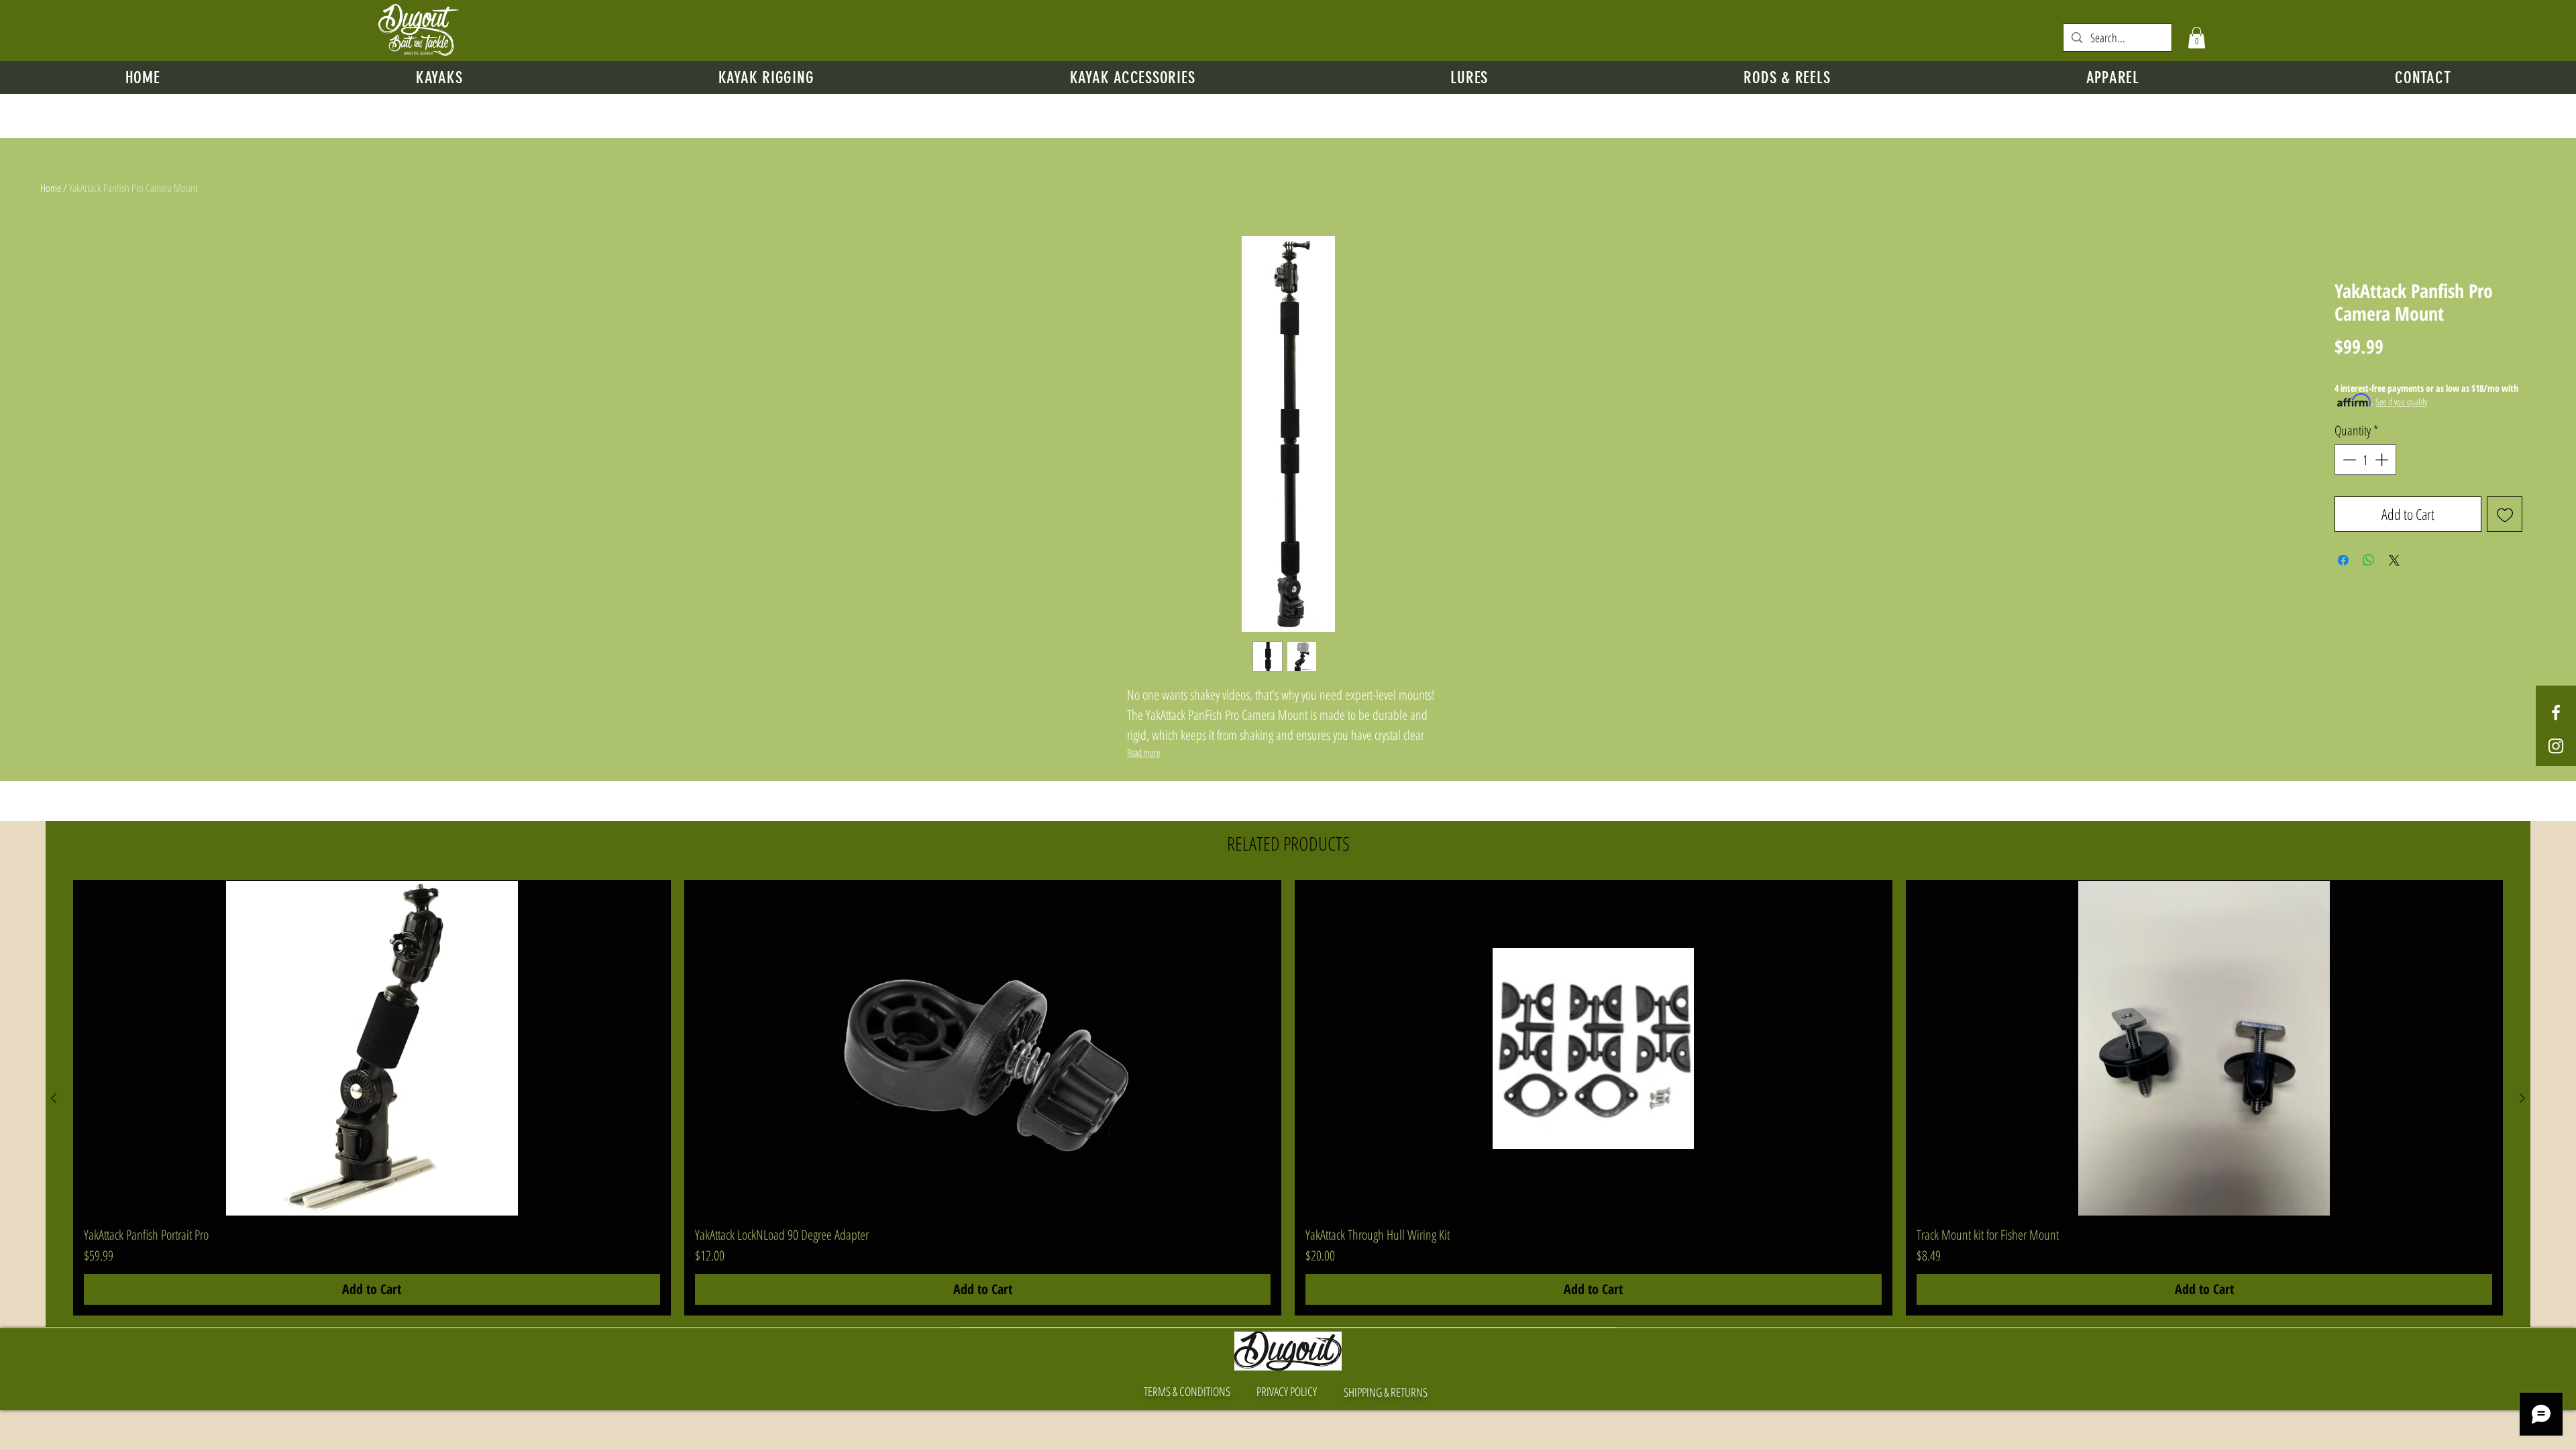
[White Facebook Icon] (2556, 712)
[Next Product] (2522, 1098)
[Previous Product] (54, 1098)
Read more (1143, 752)
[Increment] (2383, 460)
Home (51, 188)
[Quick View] (372, 1049)
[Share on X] (2394, 560)
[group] (1288, 1098)
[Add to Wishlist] (2505, 514)
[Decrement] (2348, 460)
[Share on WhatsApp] (2369, 560)
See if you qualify (2401, 401)
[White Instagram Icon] (2556, 746)
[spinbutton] (2365, 460)
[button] (2197, 38)
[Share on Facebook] (2343, 560)
